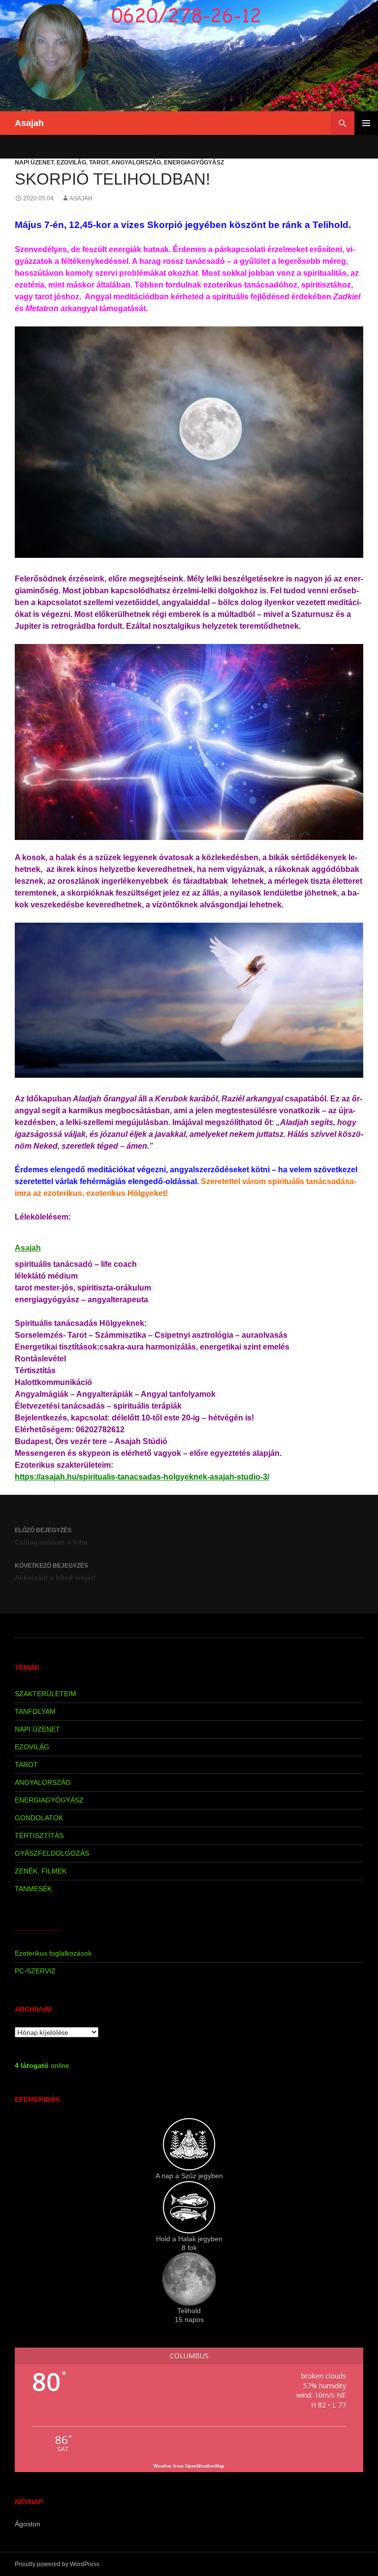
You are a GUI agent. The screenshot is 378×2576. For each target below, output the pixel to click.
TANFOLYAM (35, 1711)
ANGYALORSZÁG (136, 162)
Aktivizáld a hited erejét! (55, 1572)
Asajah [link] (28, 1248)
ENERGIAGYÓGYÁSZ (194, 162)
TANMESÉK (33, 1889)
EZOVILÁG (71, 162)
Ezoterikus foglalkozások (53, 1953)
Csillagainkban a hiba (51, 1536)
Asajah (29, 123)
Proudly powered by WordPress (57, 2564)
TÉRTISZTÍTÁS (39, 1835)
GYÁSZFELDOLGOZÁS (52, 1853)
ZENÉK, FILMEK (41, 1871)
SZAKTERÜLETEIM (46, 1694)
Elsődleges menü (366, 123)
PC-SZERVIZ (35, 1971)
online (42, 2065)
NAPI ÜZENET (34, 162)
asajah (81, 198)
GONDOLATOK (39, 1818)
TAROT (99, 162)
